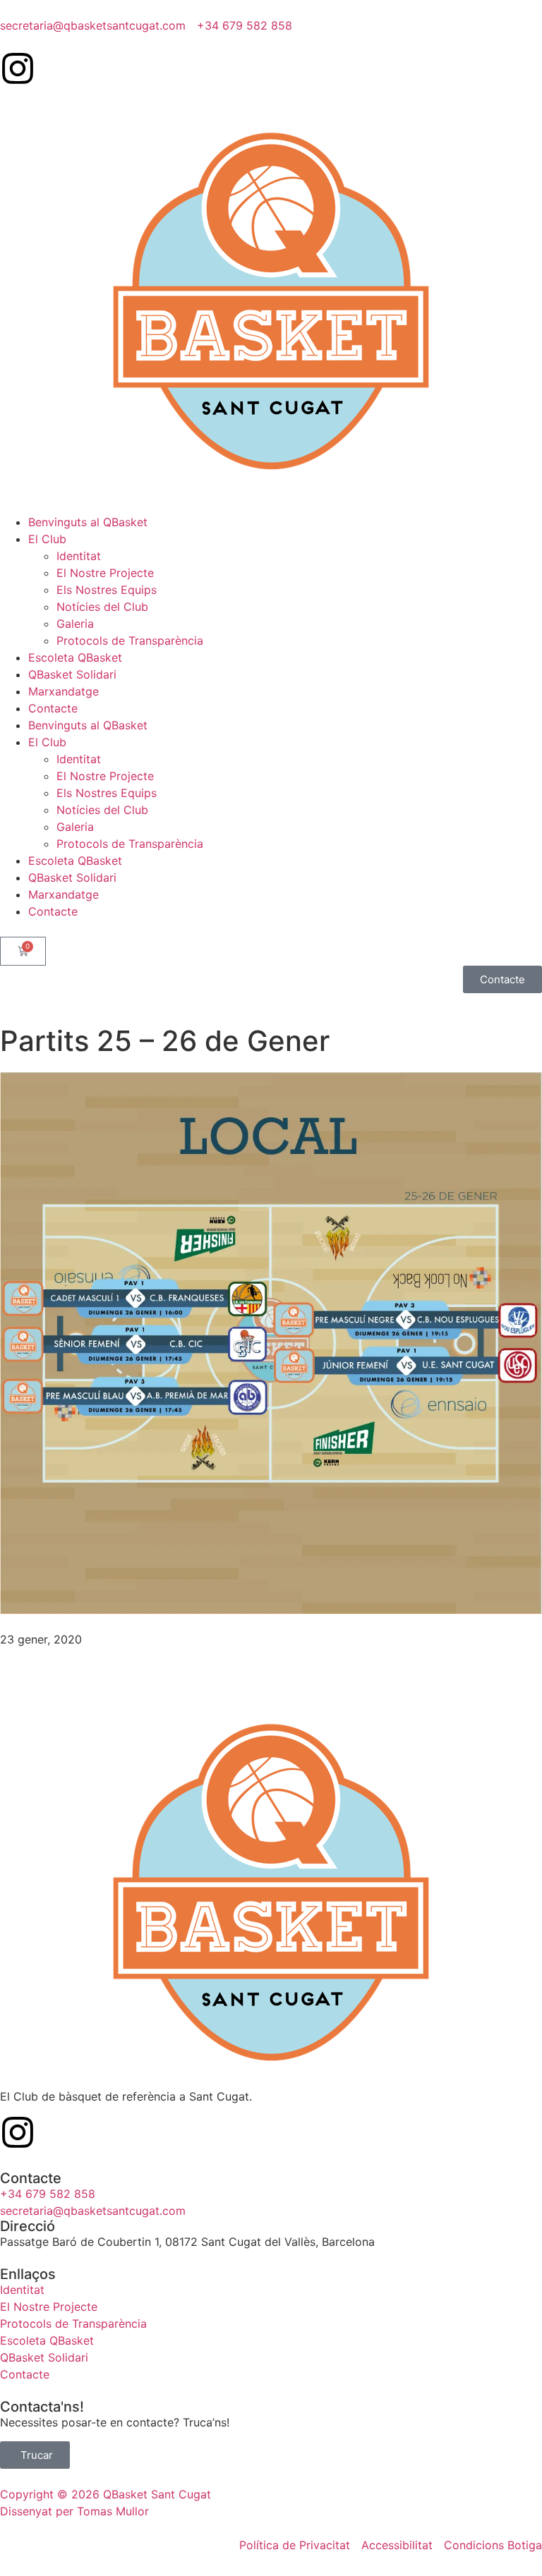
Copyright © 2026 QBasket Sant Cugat (106, 2494)
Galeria (75, 624)
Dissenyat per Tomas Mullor (74, 2511)
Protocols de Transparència (130, 640)
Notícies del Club (102, 607)
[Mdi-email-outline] (56, 68)
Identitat (79, 556)
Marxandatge (64, 691)
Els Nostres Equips (107, 590)
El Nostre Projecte (105, 573)
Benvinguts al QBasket (88, 522)
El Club (47, 539)
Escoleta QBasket (75, 657)
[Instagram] (18, 68)
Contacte (53, 708)
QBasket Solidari (72, 674)
